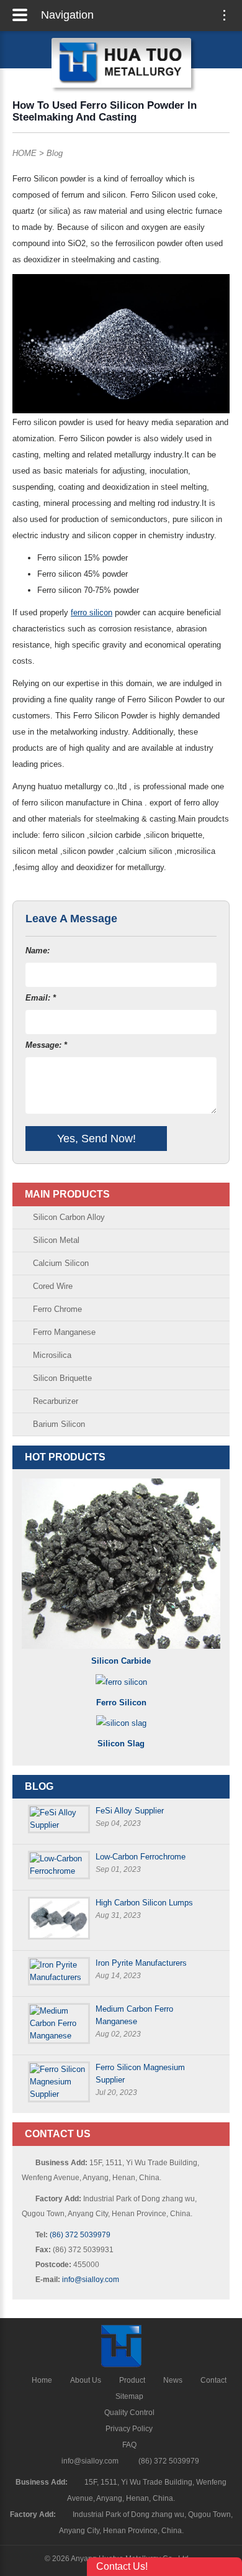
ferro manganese (64, 1332)
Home (42, 2380)
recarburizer (56, 1401)
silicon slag (121, 1744)
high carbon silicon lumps (144, 1903)
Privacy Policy (129, 2429)
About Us (87, 2380)
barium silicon (59, 1424)
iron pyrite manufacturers (141, 1963)
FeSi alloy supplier (130, 1811)
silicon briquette (62, 1378)
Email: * (41, 998)
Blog (55, 153)
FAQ (129, 2445)
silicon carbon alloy (69, 1217)
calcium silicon (61, 1263)
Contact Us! (122, 2566)
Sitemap (129, 2396)
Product (132, 2380)
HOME (25, 153)
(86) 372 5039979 (80, 2235)
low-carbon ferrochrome (141, 1857)
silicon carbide (121, 1661)
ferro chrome (57, 1309)
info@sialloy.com (91, 2280)
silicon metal (56, 1240)
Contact (213, 2380)
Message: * (46, 1045)
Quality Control (129, 2413)
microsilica (52, 1355)
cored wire (53, 1286)
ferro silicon (121, 1703)
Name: (38, 951)
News (173, 2380)
